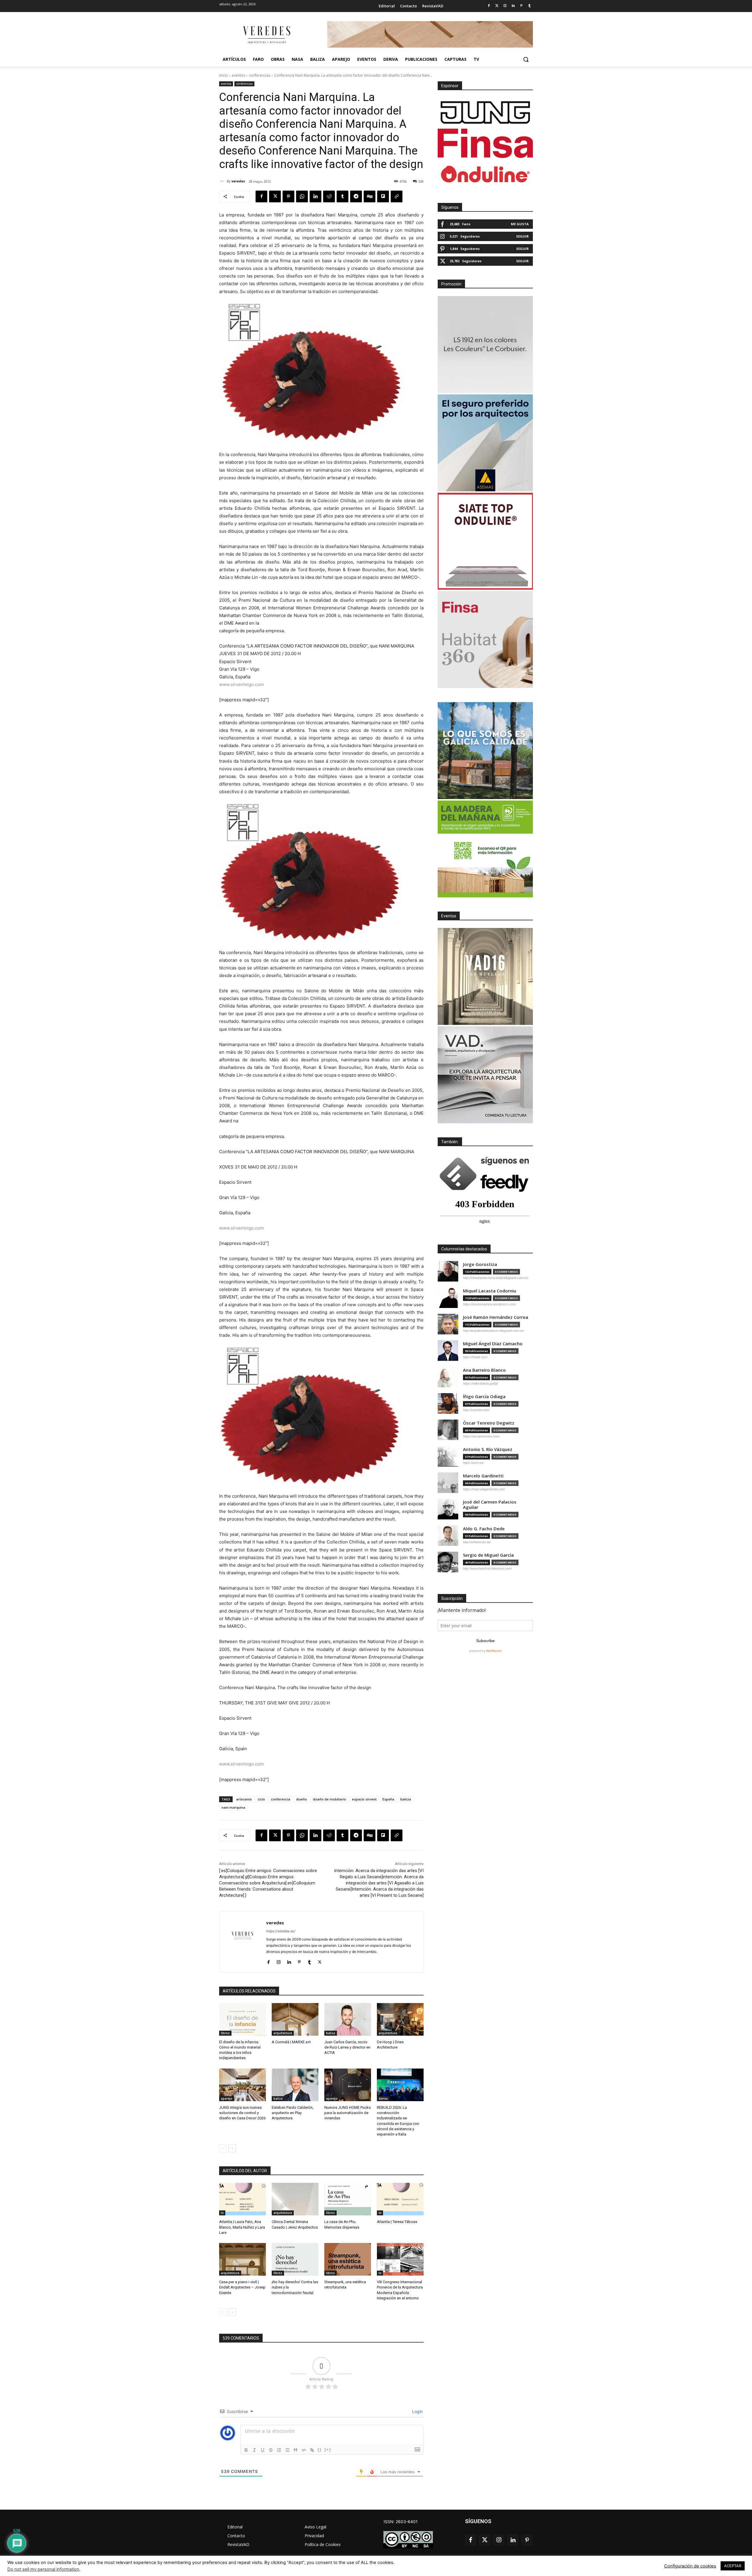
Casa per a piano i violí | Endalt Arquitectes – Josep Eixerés (242, 2287)
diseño (302, 1799)
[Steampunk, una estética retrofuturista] (348, 2259)
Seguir (522, 236)
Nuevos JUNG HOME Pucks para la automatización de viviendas (348, 2113)
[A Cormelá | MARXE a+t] (295, 2019)
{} (320, 2450)
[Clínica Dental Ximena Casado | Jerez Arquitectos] (295, 2199)
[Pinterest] (521, 6)
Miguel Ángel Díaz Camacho (493, 1344)
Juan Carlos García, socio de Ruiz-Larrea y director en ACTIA (347, 2047)
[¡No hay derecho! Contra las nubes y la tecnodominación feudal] (295, 2259)
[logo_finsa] (485, 143)
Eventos (449, 916)
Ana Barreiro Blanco (484, 1370)
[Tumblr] (529, 6)
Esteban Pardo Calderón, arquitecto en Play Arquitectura (293, 2113)
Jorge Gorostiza (480, 1264)
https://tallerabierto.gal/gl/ (481, 1383)
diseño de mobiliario (329, 1799)
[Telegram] (356, 196)
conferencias (260, 75)
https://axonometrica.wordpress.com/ (490, 1304)
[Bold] (246, 2450)
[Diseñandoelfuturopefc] (485, 849)
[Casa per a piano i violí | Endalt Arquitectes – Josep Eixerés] (242, 2259)
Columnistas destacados (464, 1249)
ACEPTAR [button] (733, 2566)
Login (417, 2411)
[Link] (312, 2450)
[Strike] (271, 2450)
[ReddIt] (329, 196)
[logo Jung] (485, 112)
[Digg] (370, 196)
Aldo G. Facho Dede (484, 1529)
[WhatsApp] (302, 196)
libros (225, 2033)
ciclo (261, 1799)
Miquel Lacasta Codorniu (490, 1291)
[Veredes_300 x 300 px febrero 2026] (485, 751)
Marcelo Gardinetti (483, 1476)
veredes (238, 181)
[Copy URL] (397, 196)
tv (222, 2213)
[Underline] (263, 2450)
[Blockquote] (296, 2450)
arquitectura (283, 2033)
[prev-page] (223, 2148)
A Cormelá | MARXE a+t (291, 2042)
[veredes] (223, 181)
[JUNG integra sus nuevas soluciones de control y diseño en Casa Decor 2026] (242, 2085)
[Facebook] (489, 6)
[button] (526, 59)
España (388, 1799)
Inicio (224, 75)
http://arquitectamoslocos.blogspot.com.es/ (493, 1331)
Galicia (406, 1799)
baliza (331, 2033)
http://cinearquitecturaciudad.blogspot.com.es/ (496, 1278)
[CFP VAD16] (485, 976)
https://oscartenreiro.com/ (481, 1436)
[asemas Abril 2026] (485, 443)
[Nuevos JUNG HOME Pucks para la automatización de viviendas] (348, 2085)
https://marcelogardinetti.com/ (484, 1489)
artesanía (244, 1799)
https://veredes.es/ (281, 1931)
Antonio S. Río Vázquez (488, 1449)
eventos (238, 75)
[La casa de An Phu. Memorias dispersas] (348, 2199)
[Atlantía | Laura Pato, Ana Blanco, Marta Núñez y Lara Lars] (242, 2199)
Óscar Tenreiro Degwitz (489, 1423)
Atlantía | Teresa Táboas (397, 2222)
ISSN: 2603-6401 (401, 2522)
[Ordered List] (279, 2450)
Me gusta (520, 224)
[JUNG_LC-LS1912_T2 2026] (485, 344)
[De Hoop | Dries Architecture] (400, 2019)
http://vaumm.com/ (476, 1410)
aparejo (227, 2099)
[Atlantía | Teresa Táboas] (400, 2199)
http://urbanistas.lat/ (477, 1542)
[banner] (485, 1075)
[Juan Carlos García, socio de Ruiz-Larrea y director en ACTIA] (348, 2019)
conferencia (281, 1799)
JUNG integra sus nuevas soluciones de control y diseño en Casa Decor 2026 (242, 2113)
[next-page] (232, 2148)
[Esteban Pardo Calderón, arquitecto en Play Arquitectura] (295, 2085)
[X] (275, 196)
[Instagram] (505, 6)
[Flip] (383, 196)
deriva (383, 2099)
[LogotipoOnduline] (485, 174)
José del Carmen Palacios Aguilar (490, 1505)
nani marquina (233, 1807)
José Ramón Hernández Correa (496, 1317)
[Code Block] (304, 2450)
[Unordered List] (287, 2450)
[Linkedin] (513, 6)
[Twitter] (497, 6)
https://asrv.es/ (474, 1463)
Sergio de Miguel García (488, 1555)
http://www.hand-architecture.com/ (487, 1568)
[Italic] (254, 2450)
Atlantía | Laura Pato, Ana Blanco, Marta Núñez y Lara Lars (242, 2227)
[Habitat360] (485, 640)
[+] (328, 2450)
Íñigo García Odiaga (484, 1397)
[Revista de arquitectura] (266, 35)
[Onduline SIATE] (485, 541)
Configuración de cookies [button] (690, 2566)
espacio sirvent (364, 1799)
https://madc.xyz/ (475, 1357)
